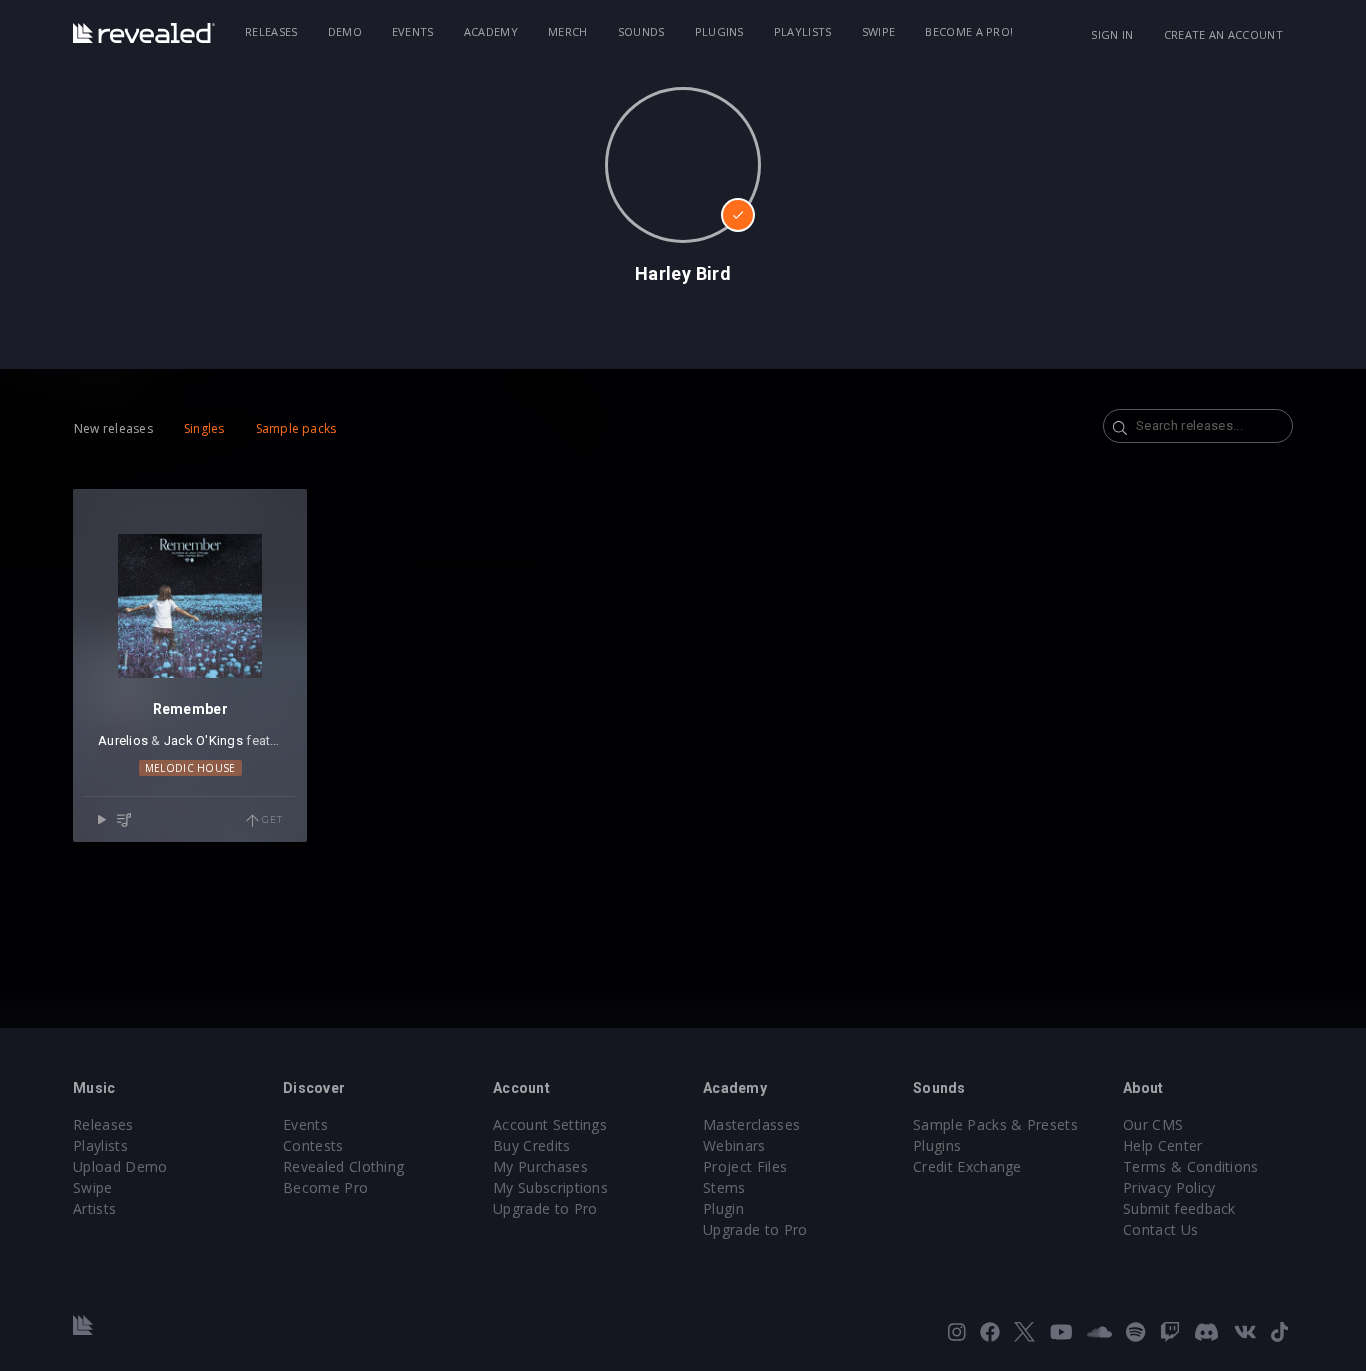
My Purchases (540, 1166)
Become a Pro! (969, 31)
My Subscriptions (550, 1187)
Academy (491, 31)
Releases (271, 31)
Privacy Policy (1169, 1187)
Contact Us (1160, 1229)
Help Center (1163, 1145)
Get (270, 819)
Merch (568, 31)
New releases (113, 428)
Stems (724, 1187)
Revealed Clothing (343, 1166)
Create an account (1223, 34)
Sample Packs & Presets (995, 1124)
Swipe (879, 31)
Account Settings (550, 1124)
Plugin (723, 1208)
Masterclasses (751, 1124)
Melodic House (190, 768)
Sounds (641, 31)
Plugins (719, 31)
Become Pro (325, 1187)
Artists (94, 1208)
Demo (345, 31)
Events (413, 31)
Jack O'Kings (203, 740)
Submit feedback (1179, 1208)
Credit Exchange (967, 1166)
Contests (313, 1145)
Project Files (745, 1166)
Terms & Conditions (1191, 1166)
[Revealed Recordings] (144, 33)
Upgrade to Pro (545, 1208)
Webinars (734, 1145)
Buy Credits (532, 1145)
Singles (204, 428)
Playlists (803, 31)
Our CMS (1153, 1124)
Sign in (1112, 34)
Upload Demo (120, 1166)
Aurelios (123, 740)
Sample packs (296, 428)
